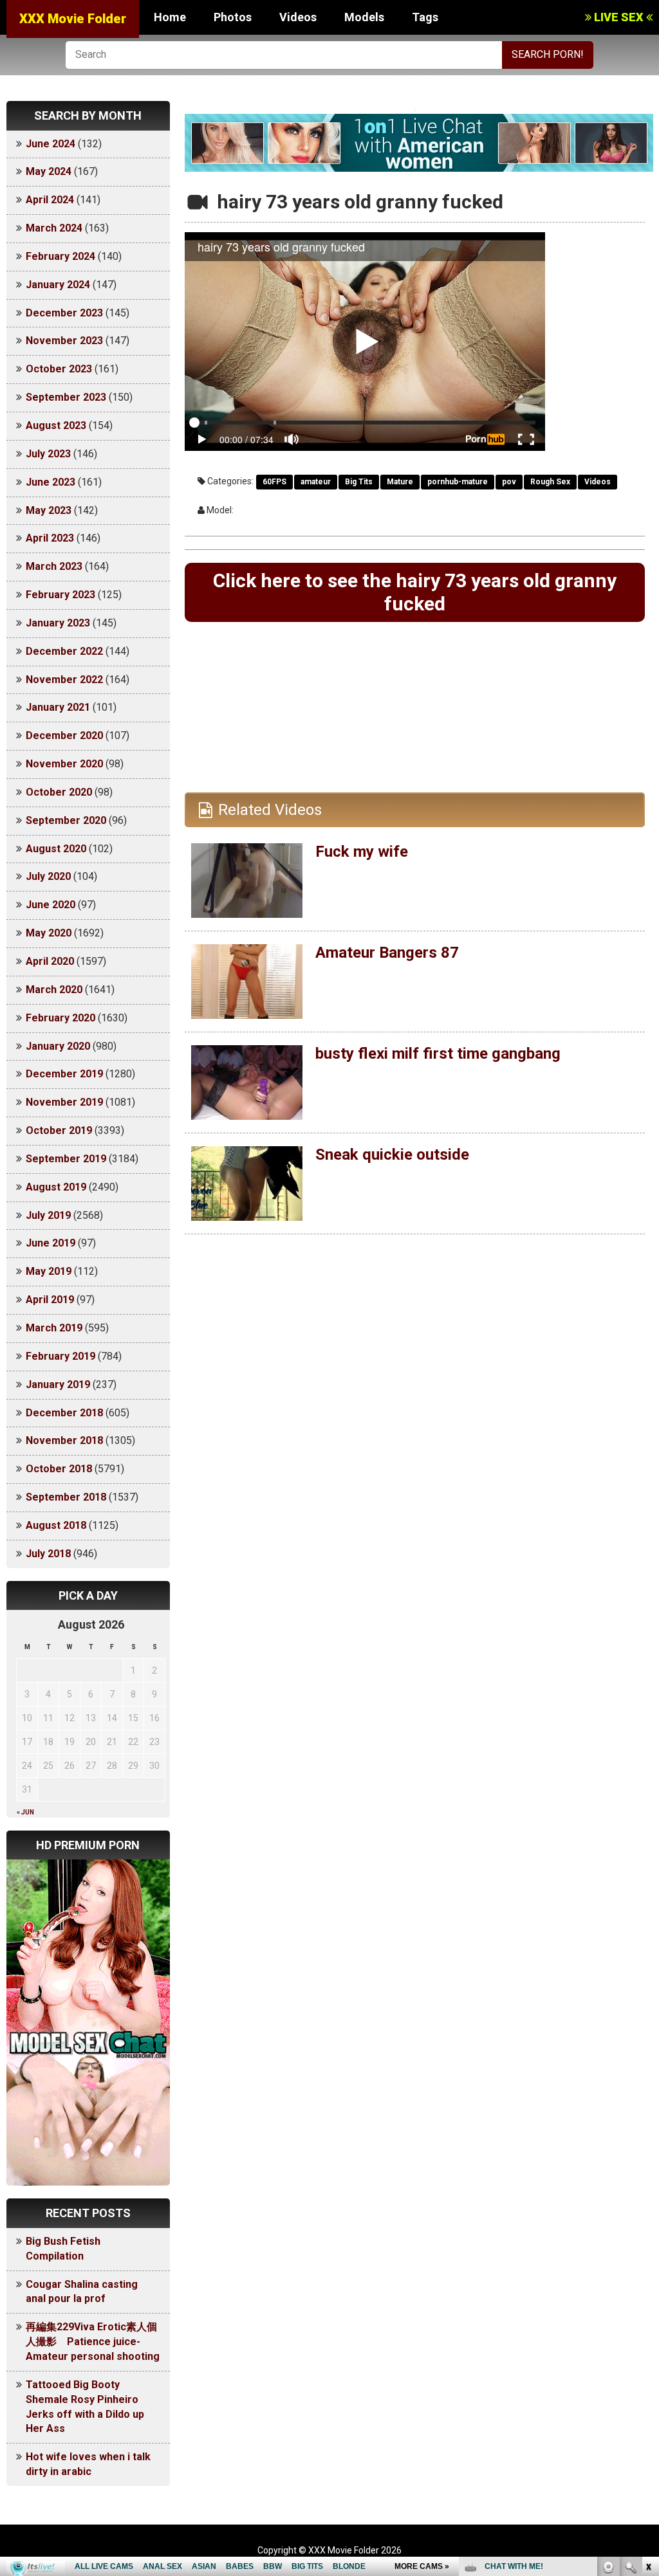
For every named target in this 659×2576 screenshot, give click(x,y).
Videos (298, 17)
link (648, 2375)
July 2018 (48, 1554)
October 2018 (59, 1469)
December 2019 (64, 1074)
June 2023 (51, 482)
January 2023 (58, 623)
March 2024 (54, 228)
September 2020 (66, 820)
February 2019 (60, 1356)
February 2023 (60, 595)
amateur (316, 482)
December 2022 (64, 651)
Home (170, 17)
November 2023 (64, 341)
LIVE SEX (619, 17)
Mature (400, 482)
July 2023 (48, 454)
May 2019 (49, 1271)
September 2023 (66, 397)
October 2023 (59, 369)
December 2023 (64, 313)
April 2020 (50, 961)
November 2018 (64, 1440)
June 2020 (51, 905)
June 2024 (51, 144)
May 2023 (49, 510)
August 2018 (56, 1525)
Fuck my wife (362, 852)
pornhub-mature (458, 482)
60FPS (274, 482)
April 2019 (50, 1300)
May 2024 (49, 171)
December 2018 (64, 1413)
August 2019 (56, 1187)
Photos (233, 17)
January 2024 (58, 285)
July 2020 (48, 876)
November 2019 (64, 1102)
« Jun (25, 1812)
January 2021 (58, 707)
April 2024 (50, 200)
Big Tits (359, 482)
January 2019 (58, 1384)
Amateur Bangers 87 (387, 953)
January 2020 (58, 1046)
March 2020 (54, 990)
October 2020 (59, 792)
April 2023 (50, 538)
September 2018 (66, 1497)
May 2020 (49, 933)
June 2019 (51, 1243)
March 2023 (54, 566)
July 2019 (48, 1215)
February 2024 (60, 256)
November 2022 (64, 680)
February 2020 (60, 1018)
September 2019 (66, 1159)
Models (364, 17)
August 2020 (56, 849)
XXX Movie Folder (73, 19)
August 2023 (56, 425)
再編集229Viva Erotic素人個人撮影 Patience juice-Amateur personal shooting (93, 2342)
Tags (425, 17)
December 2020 (64, 735)
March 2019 (54, 1328)
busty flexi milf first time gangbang (438, 1054)
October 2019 (59, 1130)
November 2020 (64, 764)
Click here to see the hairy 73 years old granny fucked (415, 592)
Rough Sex (550, 482)
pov (509, 482)
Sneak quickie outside (392, 1155)
